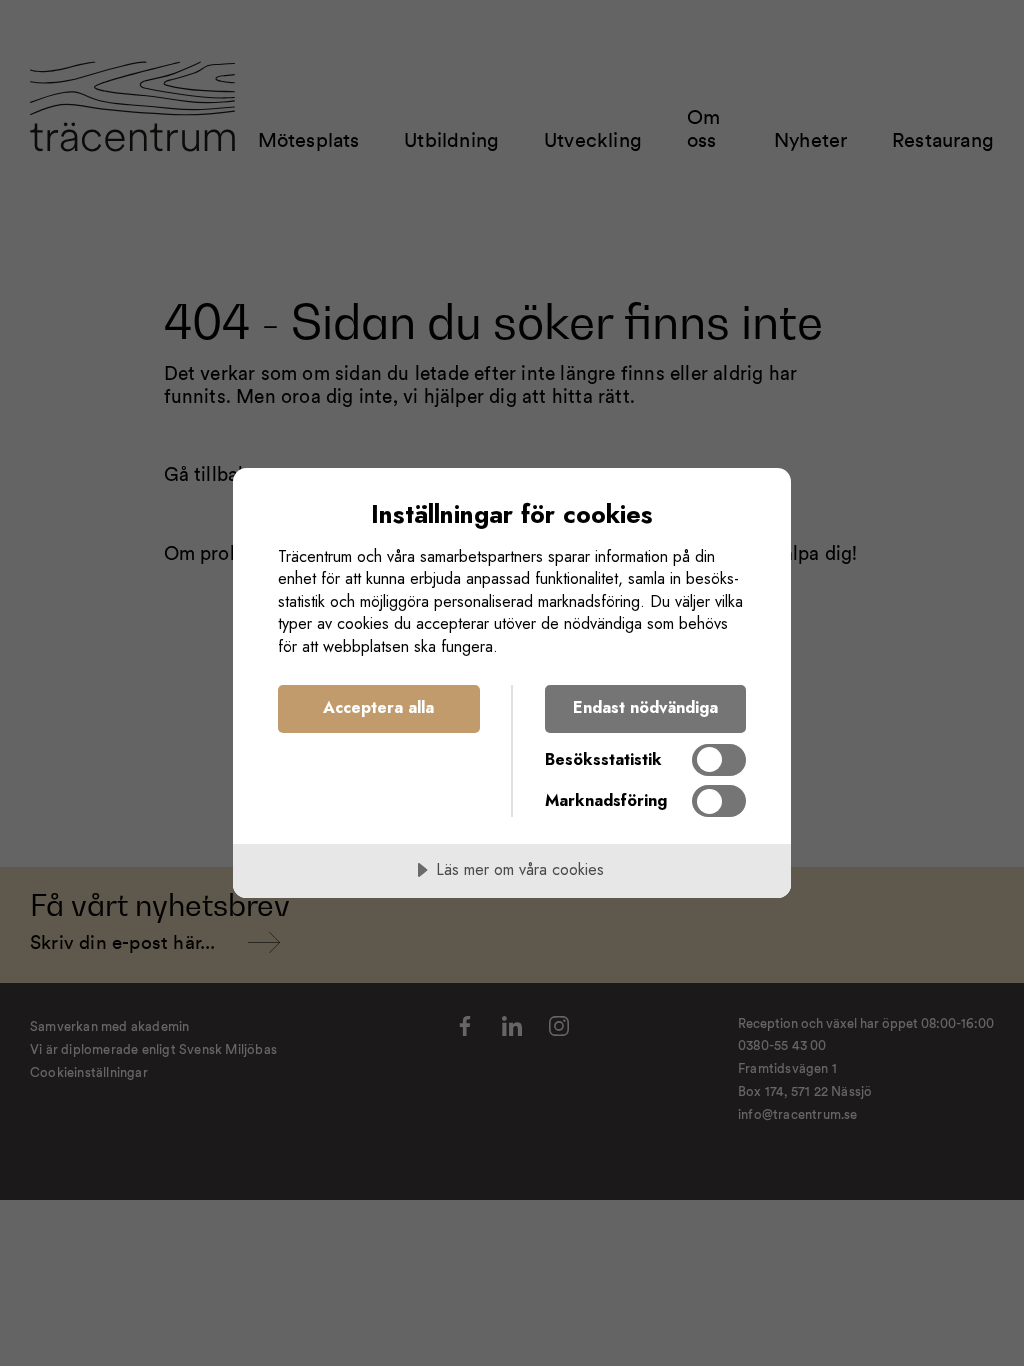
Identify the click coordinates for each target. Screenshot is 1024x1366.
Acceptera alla (378, 707)
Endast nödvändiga (645, 707)
